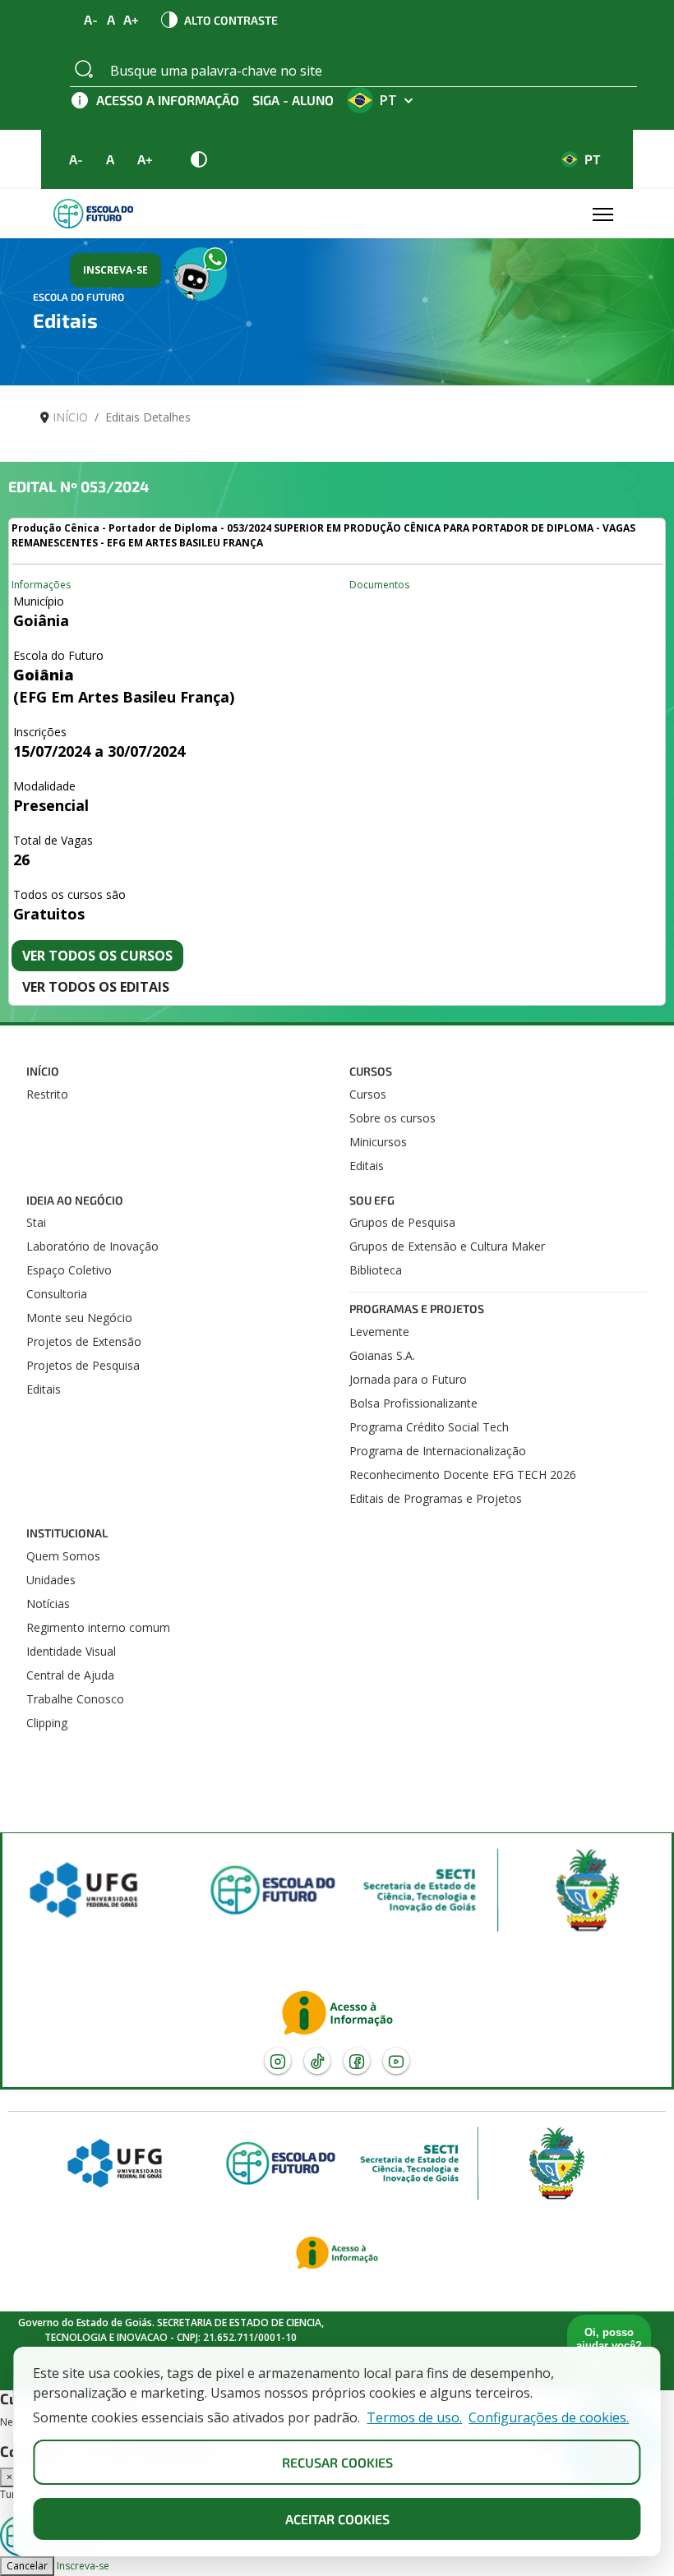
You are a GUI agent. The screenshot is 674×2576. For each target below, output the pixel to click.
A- (91, 20)
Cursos (371, 1071)
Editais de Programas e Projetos (436, 1498)
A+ (132, 20)
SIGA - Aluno (293, 100)
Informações (41, 585)
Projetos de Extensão (84, 1341)
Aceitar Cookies (337, 2519)
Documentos (379, 585)
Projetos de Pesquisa (83, 1365)
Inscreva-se (83, 2566)
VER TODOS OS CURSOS (97, 956)
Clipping (47, 1723)
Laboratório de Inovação (92, 1246)
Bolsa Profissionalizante (413, 1403)
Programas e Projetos (417, 1309)
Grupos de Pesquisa (402, 1222)
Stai (36, 1222)
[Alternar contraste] (199, 159)
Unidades (51, 1580)
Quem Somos (63, 1556)
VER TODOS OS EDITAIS (96, 987)
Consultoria (57, 1294)
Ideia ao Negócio (75, 1200)
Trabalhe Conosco (75, 1699)
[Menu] (602, 214)
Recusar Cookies (337, 2462)
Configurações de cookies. (549, 2418)
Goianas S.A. (382, 1355)
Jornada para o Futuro (408, 1379)
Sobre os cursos (392, 1118)
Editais (367, 1166)
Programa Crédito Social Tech (429, 1427)
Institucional (67, 1533)
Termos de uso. (414, 2418)
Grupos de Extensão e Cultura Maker (447, 1246)
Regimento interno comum (98, 1627)
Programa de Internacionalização (438, 1451)
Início (43, 1071)
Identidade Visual (71, 1651)
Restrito (47, 1094)
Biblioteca (376, 1270)
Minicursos (378, 1142)
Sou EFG (372, 1200)
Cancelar (27, 2566)
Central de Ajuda (70, 1675)
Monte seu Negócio (79, 1318)
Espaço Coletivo (69, 1270)
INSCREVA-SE (115, 270)
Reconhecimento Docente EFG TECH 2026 (463, 1475)
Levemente (379, 1332)
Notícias (48, 1604)
